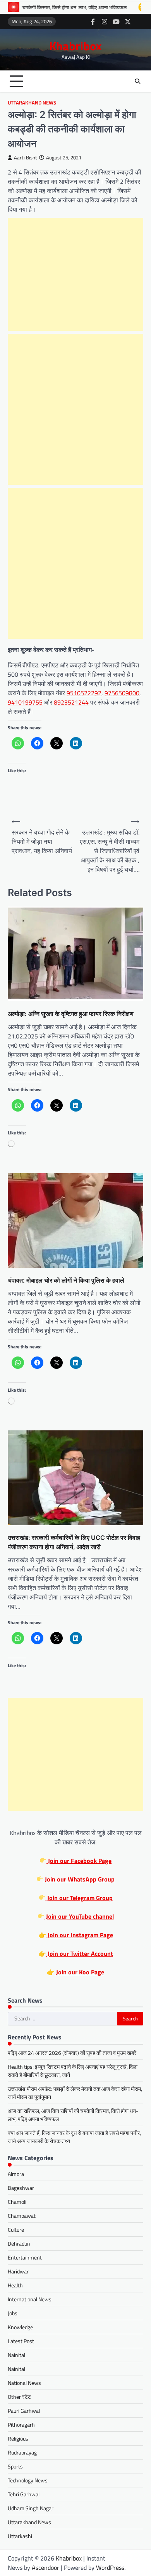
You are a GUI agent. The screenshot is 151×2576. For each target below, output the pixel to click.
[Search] (137, 81)
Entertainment (25, 2257)
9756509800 (122, 693)
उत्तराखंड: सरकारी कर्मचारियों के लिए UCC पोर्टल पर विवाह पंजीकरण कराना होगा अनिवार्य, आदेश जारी (74, 1542)
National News (24, 2383)
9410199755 (25, 702)
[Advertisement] (75, 274)
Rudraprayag (22, 2452)
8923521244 (71, 702)
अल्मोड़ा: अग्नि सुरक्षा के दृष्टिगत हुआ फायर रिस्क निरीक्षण (71, 1014)
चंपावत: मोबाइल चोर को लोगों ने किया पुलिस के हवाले (66, 1280)
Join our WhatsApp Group (79, 1879)
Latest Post (21, 2341)
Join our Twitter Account (80, 1953)
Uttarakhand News (32, 103)
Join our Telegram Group (79, 1898)
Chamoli (17, 2202)
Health (15, 2285)
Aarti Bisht (26, 158)
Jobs (13, 2313)
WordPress (110, 2567)
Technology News (28, 2480)
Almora (16, 2174)
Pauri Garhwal (24, 2411)
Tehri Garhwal (24, 2494)
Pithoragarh (21, 2425)
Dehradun (19, 2243)
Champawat (22, 2216)
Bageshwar (21, 2188)
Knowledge (20, 2327)
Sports (15, 2466)
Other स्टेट (19, 2397)
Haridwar (18, 2271)
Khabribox (75, 46)
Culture (16, 2230)
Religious (18, 2438)
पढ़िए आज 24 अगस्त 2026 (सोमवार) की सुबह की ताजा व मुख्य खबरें (72, 2053)
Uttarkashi (20, 2536)
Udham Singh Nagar (31, 2508)
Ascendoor (45, 2567)
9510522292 (84, 693)
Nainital (16, 2355)
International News (30, 2299)
